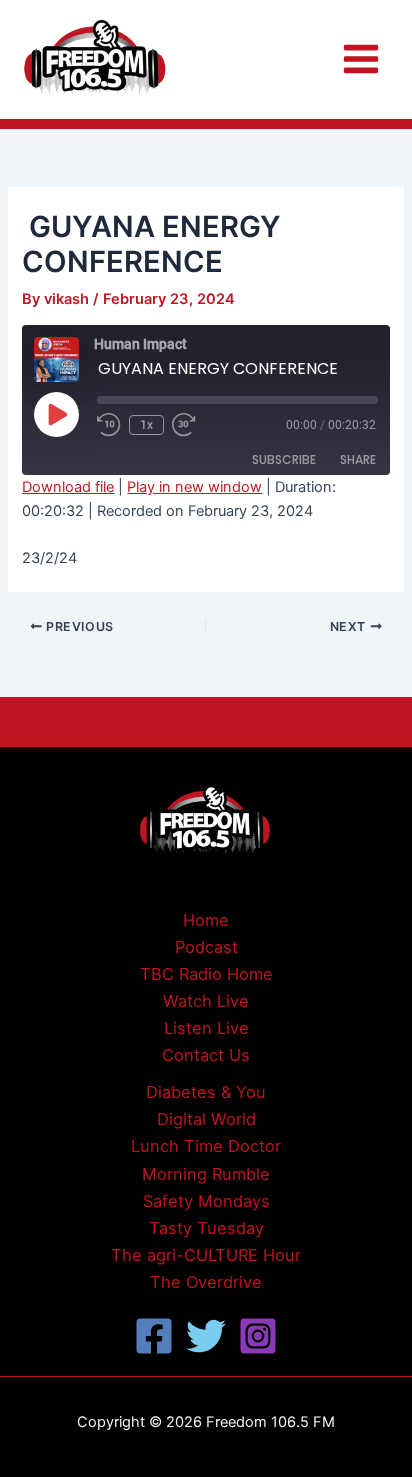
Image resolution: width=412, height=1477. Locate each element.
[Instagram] (258, 1336)
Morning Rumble (206, 1174)
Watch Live (206, 1001)
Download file (68, 487)
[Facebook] (154, 1336)
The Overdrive (206, 1282)
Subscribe (284, 459)
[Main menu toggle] (361, 59)
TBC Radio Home (206, 974)
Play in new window (194, 487)
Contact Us (206, 1055)
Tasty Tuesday (206, 1228)
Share (358, 459)
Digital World (206, 1119)
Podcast (206, 947)
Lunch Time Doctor (206, 1146)
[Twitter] (206, 1336)
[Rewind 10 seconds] (109, 425)
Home (206, 920)
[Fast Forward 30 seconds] (196, 425)
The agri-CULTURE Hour (206, 1255)
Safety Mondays (206, 1201)
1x (146, 425)
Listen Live (206, 1028)
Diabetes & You (206, 1092)
